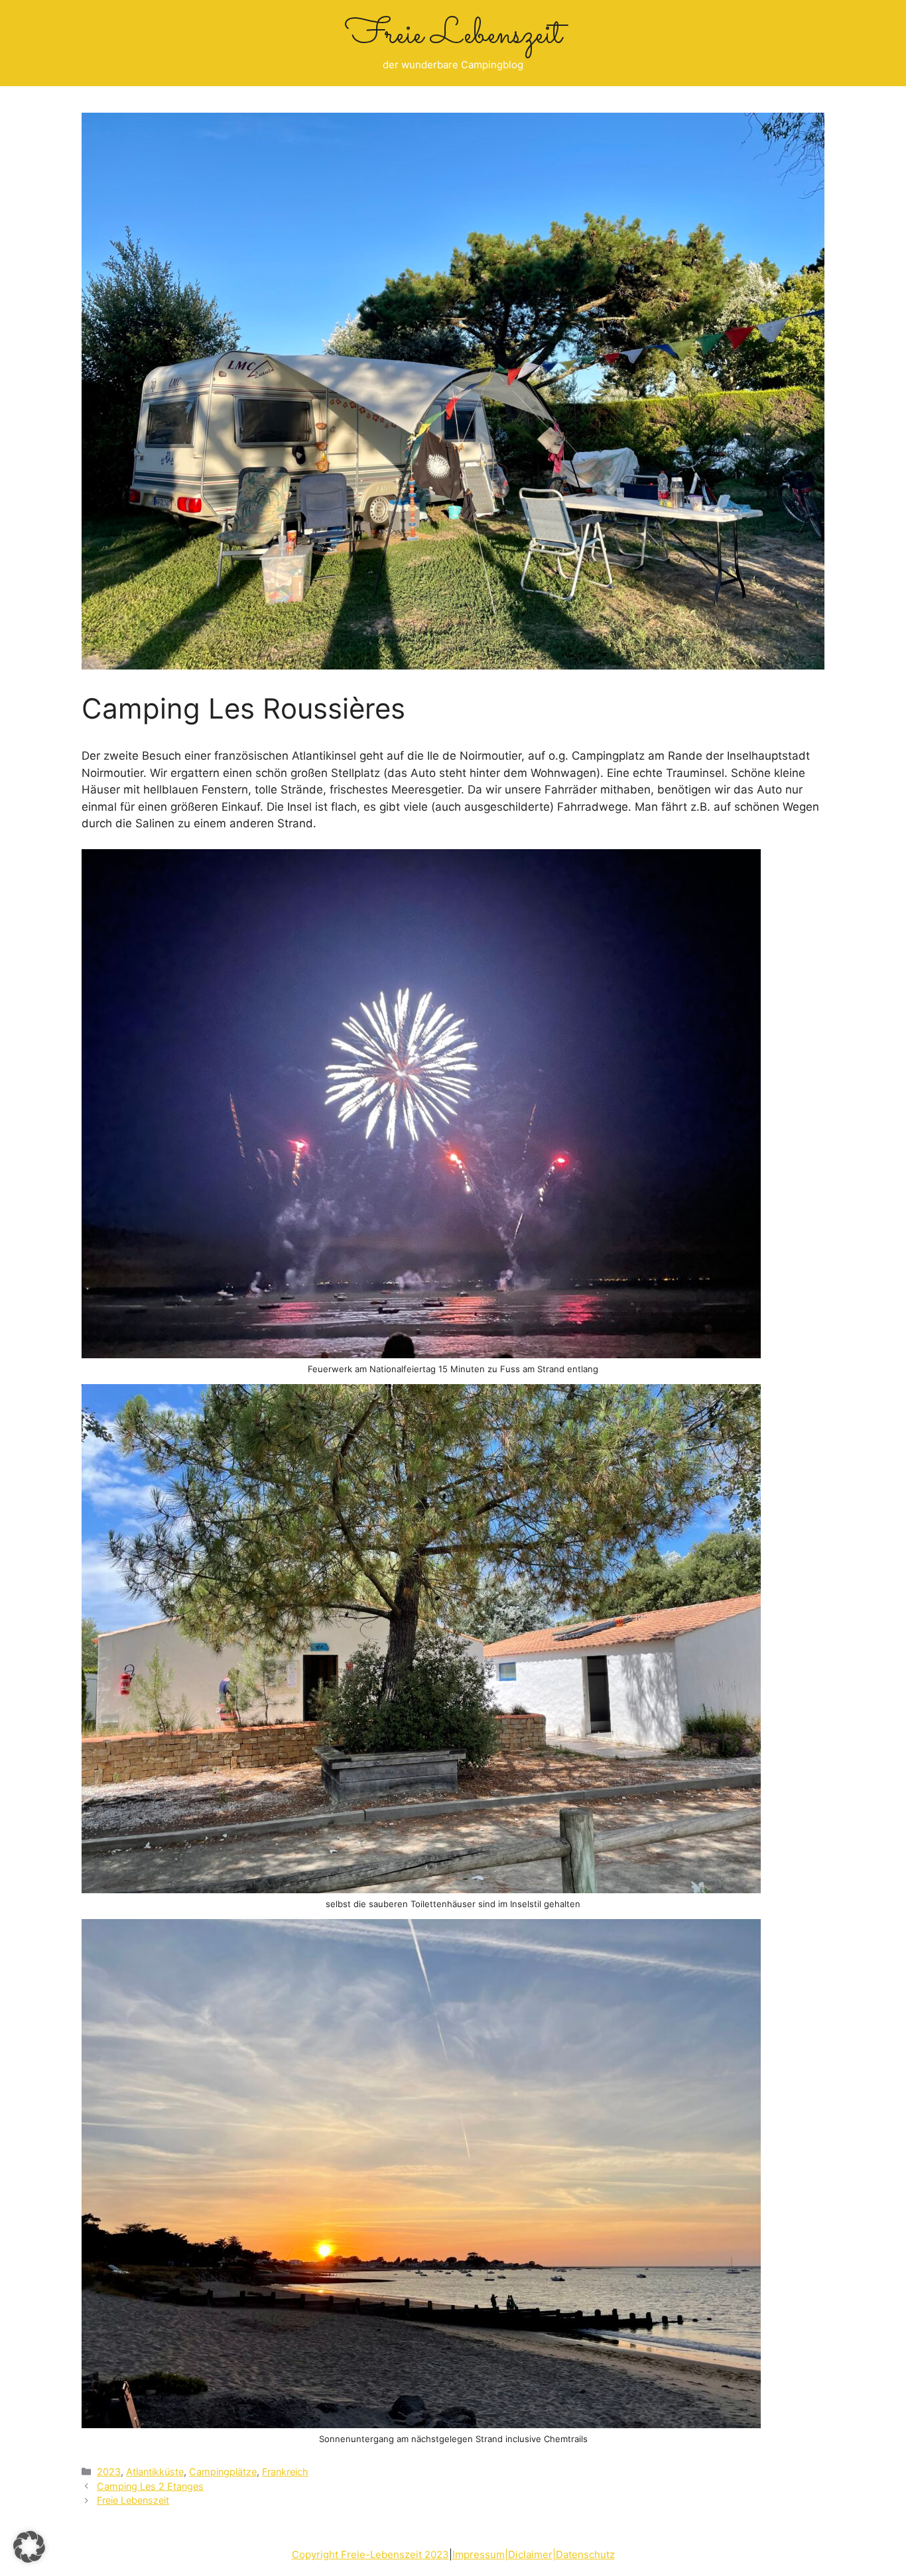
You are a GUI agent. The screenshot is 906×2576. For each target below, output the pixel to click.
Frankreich (285, 2472)
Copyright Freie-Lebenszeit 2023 (370, 2554)
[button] (29, 2547)
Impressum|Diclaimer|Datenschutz (534, 2554)
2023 (109, 2472)
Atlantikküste (155, 2472)
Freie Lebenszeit (453, 35)
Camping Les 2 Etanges (150, 2486)
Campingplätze (223, 2472)
